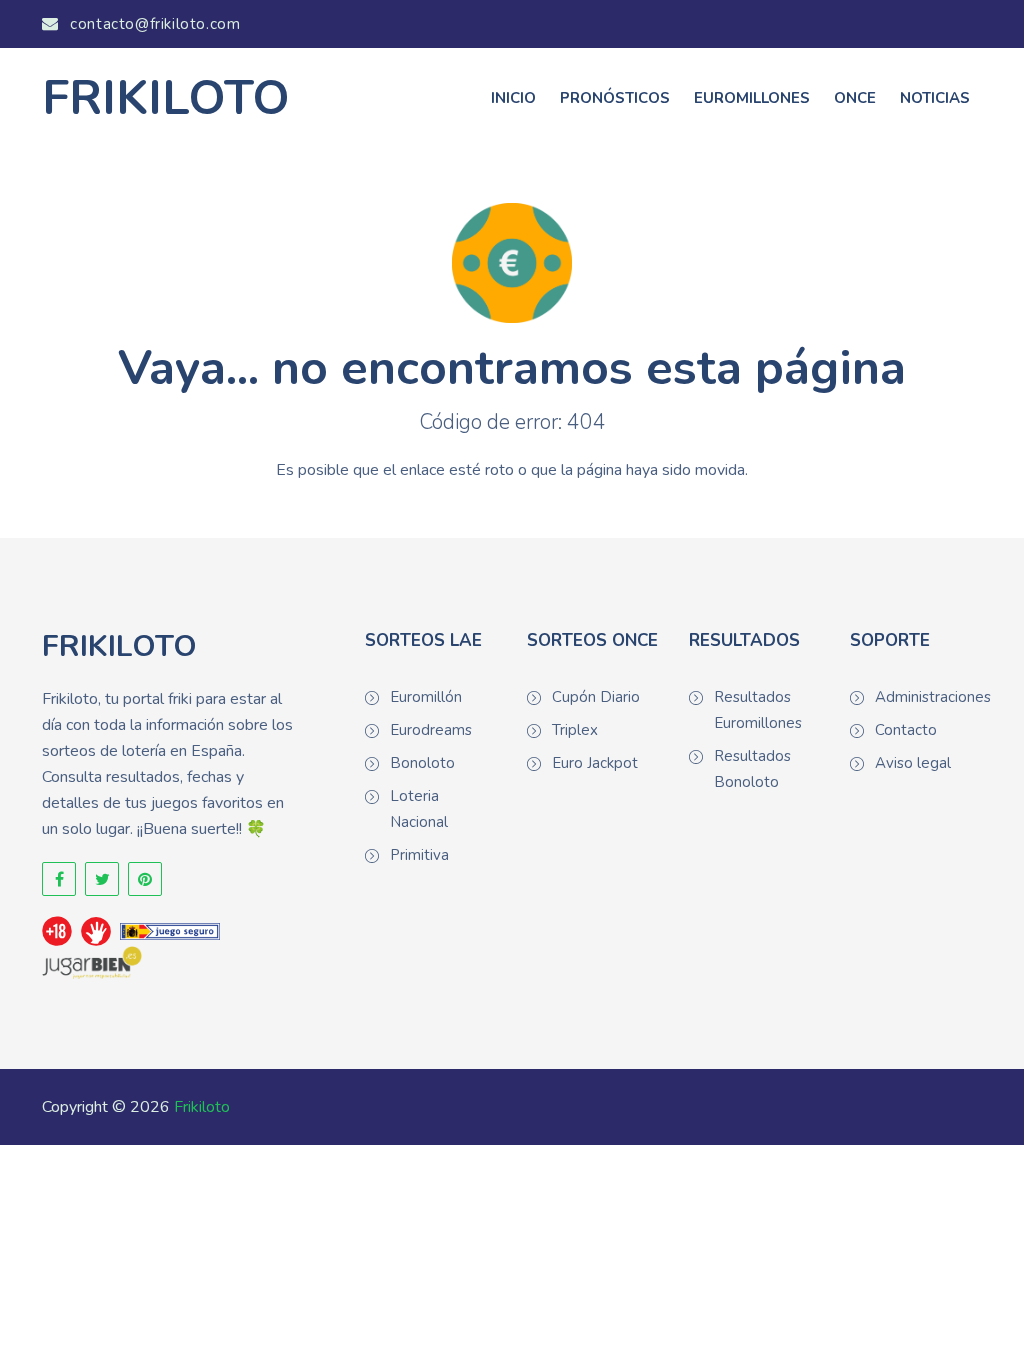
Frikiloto (202, 1107)
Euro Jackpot (595, 763)
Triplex (575, 730)
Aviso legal (913, 763)
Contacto (906, 730)
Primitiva (419, 855)
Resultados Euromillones (758, 710)
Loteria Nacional (419, 809)
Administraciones (928, 697)
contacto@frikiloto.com (153, 24)
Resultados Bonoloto (752, 769)
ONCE (855, 98)
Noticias (935, 98)
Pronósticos (615, 98)
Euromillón (426, 697)
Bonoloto (422, 763)
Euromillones (752, 98)
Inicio (513, 98)
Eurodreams (431, 730)
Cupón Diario (596, 697)
